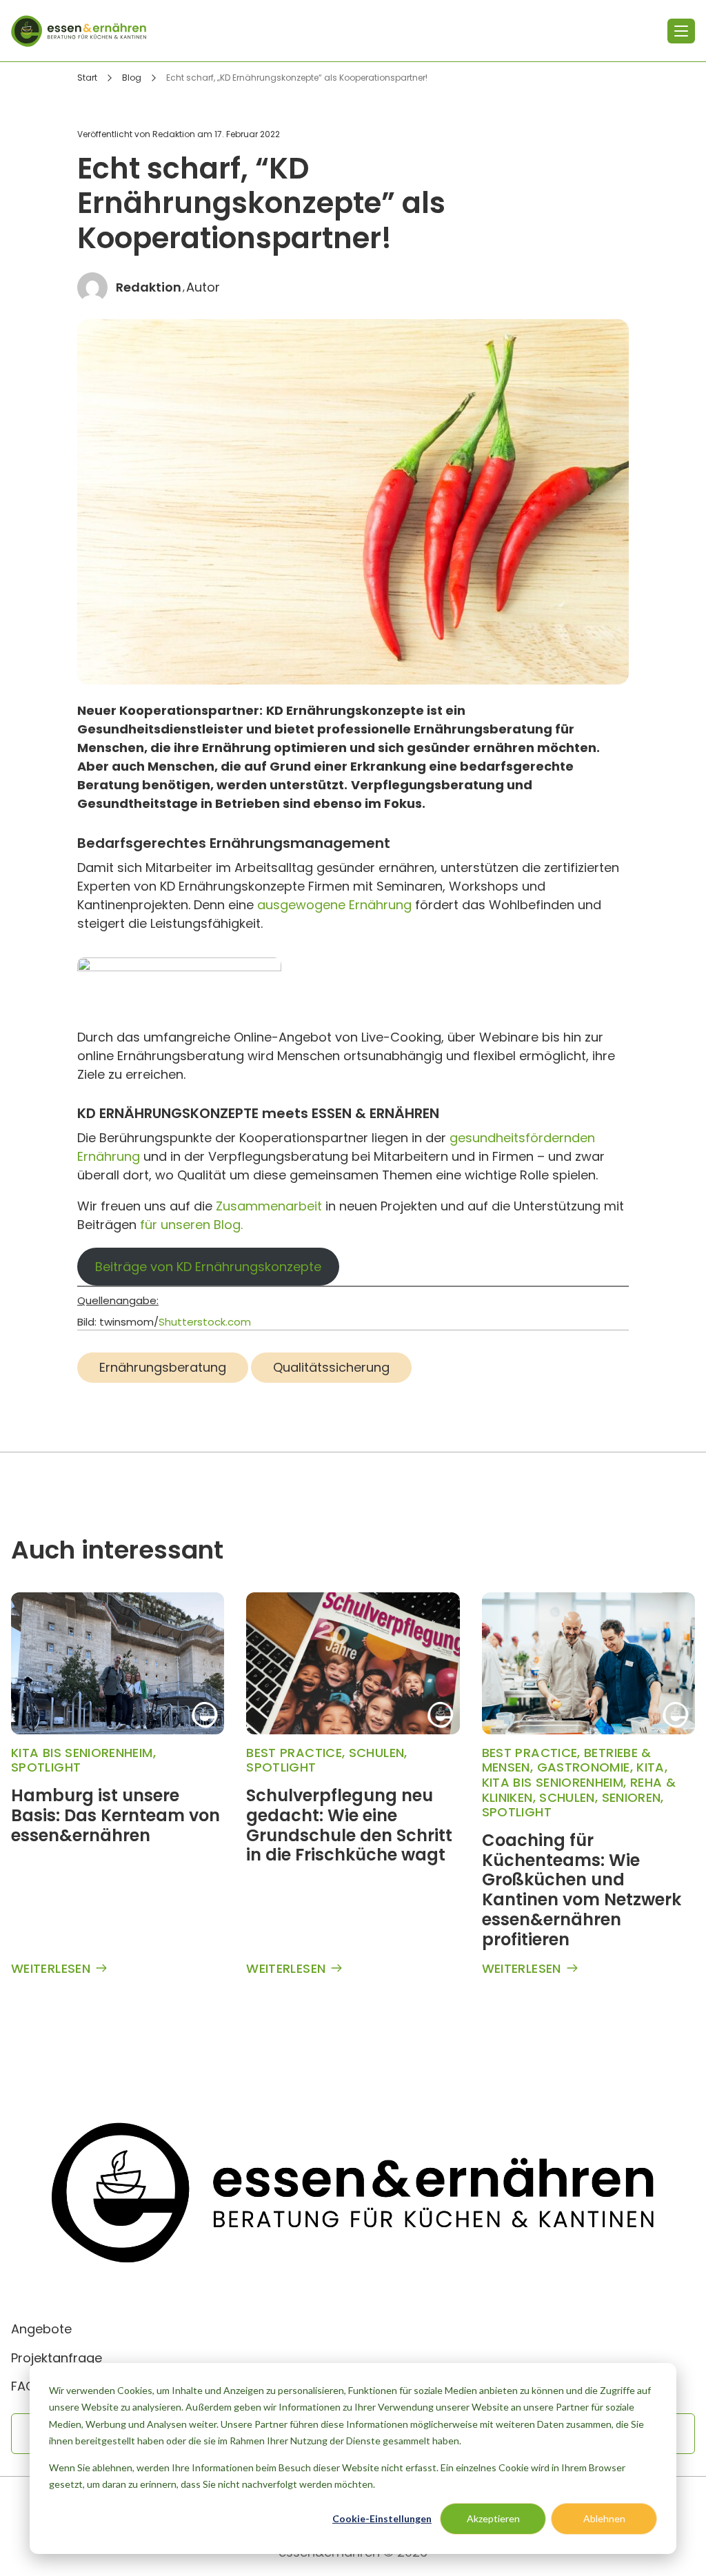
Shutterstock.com (205, 1322)
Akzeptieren (493, 2518)
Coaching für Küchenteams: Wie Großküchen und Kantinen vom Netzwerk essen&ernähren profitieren (582, 1890)
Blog (132, 78)
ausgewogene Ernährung (336, 905)
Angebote (41, 2329)
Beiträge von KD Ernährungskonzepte (208, 1267)
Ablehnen (604, 2518)
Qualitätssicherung (331, 1367)
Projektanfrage (57, 2358)
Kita (650, 1767)
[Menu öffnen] (681, 31)
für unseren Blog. (191, 1225)
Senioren (632, 1797)
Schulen (377, 1753)
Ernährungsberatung (163, 1367)
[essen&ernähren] (79, 31)
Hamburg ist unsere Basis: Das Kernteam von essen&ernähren (115, 1815)
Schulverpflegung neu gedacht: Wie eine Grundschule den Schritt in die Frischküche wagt (349, 1825)
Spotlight (46, 1767)
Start (87, 78)
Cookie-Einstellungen (382, 2518)
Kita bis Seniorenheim (82, 1753)
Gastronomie (584, 1767)
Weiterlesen (51, 1969)
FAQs (27, 2386)
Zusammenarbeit (269, 1206)
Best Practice (294, 1753)
